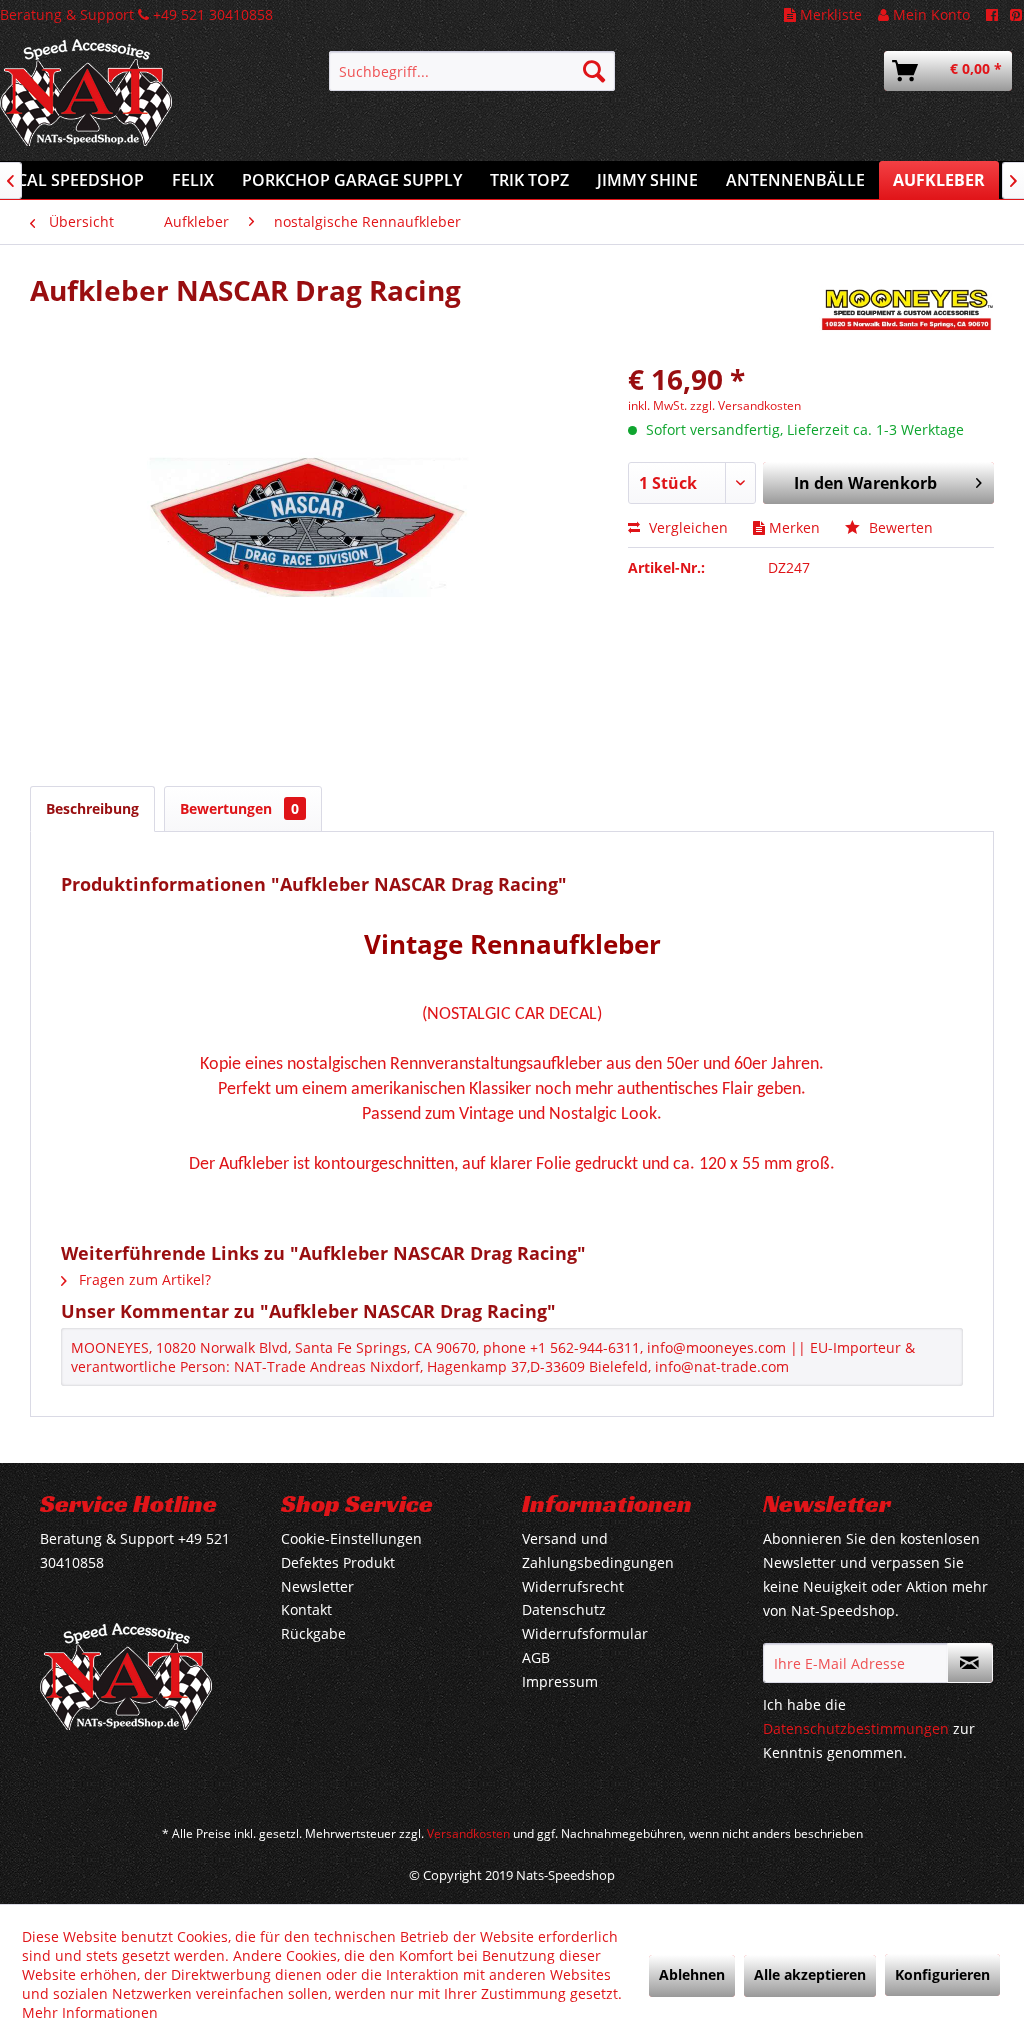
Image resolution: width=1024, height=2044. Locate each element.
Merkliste (829, 14)
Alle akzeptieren (810, 1974)
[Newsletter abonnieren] (970, 1663)
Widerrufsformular (585, 1633)
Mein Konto (929, 14)
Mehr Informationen (90, 2012)
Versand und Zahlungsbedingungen (598, 1550)
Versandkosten (468, 1833)
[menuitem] (472, 71)
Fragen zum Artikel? (143, 1279)
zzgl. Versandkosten (745, 405)
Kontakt (306, 1609)
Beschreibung (92, 808)
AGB (536, 1657)
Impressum (560, 1681)
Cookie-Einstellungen (351, 1538)
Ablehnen (692, 1974)
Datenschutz (564, 1609)
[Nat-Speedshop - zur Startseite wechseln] (126, 103)
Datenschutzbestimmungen (856, 1728)
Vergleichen (686, 527)
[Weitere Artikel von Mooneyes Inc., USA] (906, 310)
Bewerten (899, 527)
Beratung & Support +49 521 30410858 (136, 14)
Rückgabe (313, 1633)
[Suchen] (594, 71)
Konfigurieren (942, 1974)
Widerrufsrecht (573, 1586)
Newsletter (317, 1586)
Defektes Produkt (338, 1562)
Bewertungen (239, 808)
